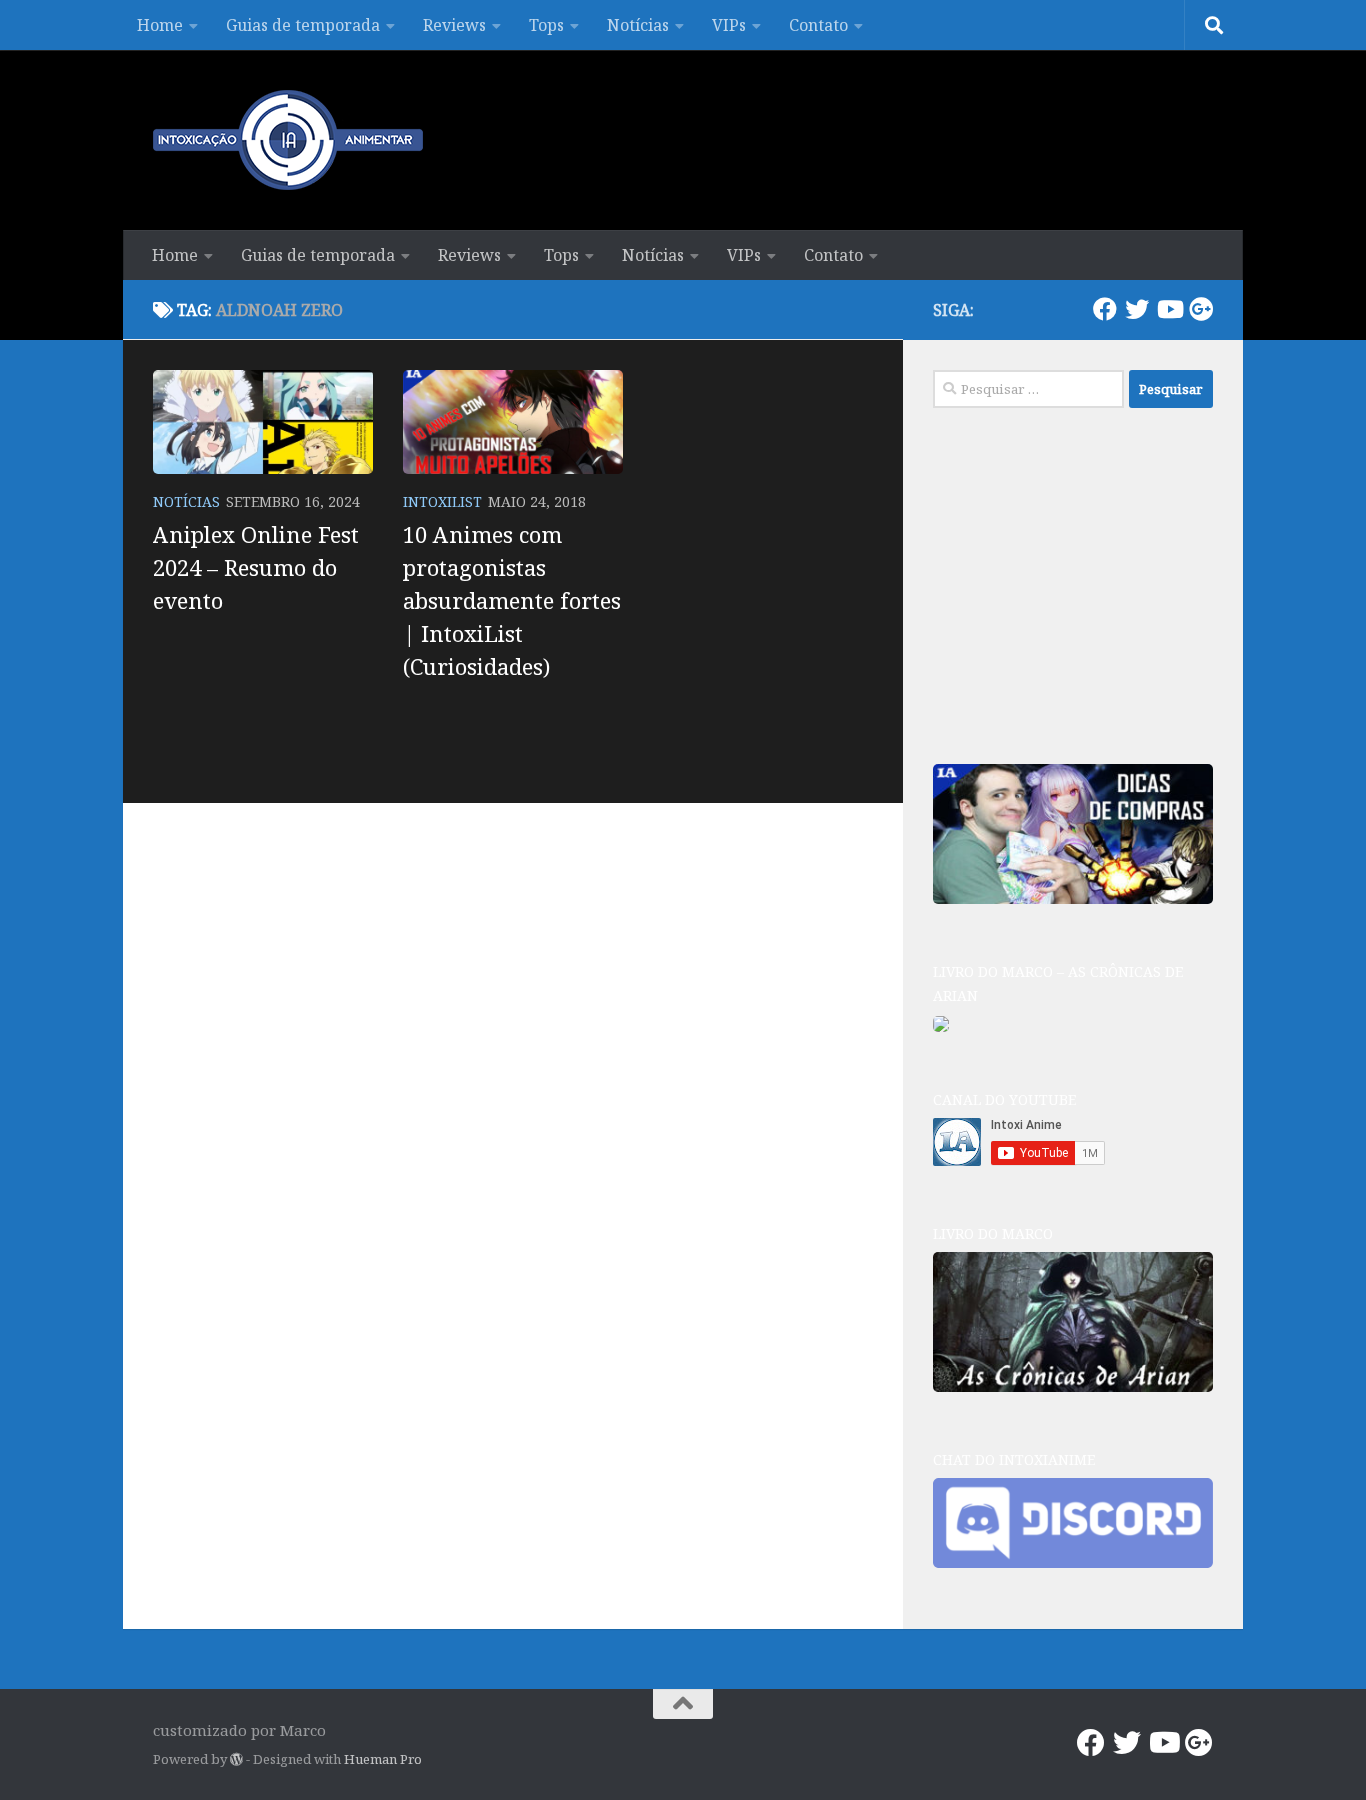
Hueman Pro (383, 1759)
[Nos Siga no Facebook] (1105, 309)
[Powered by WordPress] (236, 1759)
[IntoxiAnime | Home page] (288, 140)
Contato (818, 25)
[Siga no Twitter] (1137, 309)
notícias (186, 501)
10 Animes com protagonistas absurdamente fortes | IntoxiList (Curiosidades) (512, 600)
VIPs (729, 25)
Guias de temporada (303, 25)
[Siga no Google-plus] (1201, 309)
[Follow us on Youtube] (1169, 309)
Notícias (638, 25)
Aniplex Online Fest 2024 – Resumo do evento (256, 567)
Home (160, 25)
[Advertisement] (1083, 583)
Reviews (454, 25)
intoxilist (442, 501)
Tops (546, 25)
